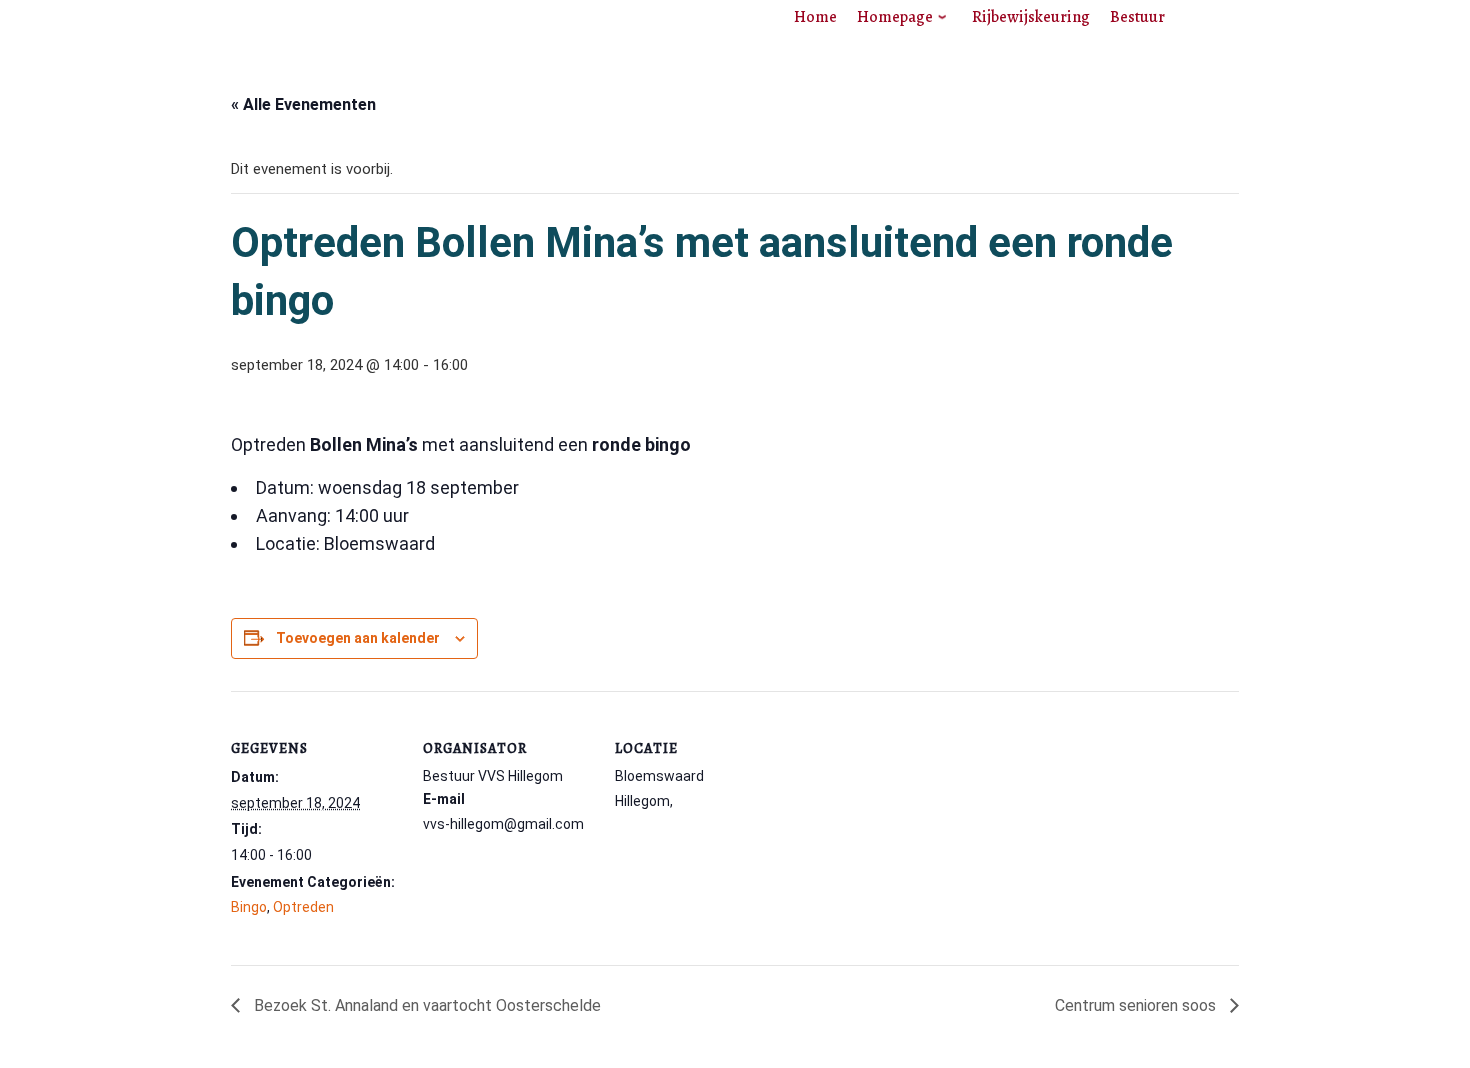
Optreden (303, 907)
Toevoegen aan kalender (358, 638)
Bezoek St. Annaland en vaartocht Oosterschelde (425, 1005)
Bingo (249, 907)
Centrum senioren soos (1137, 1005)
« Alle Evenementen (303, 104)
